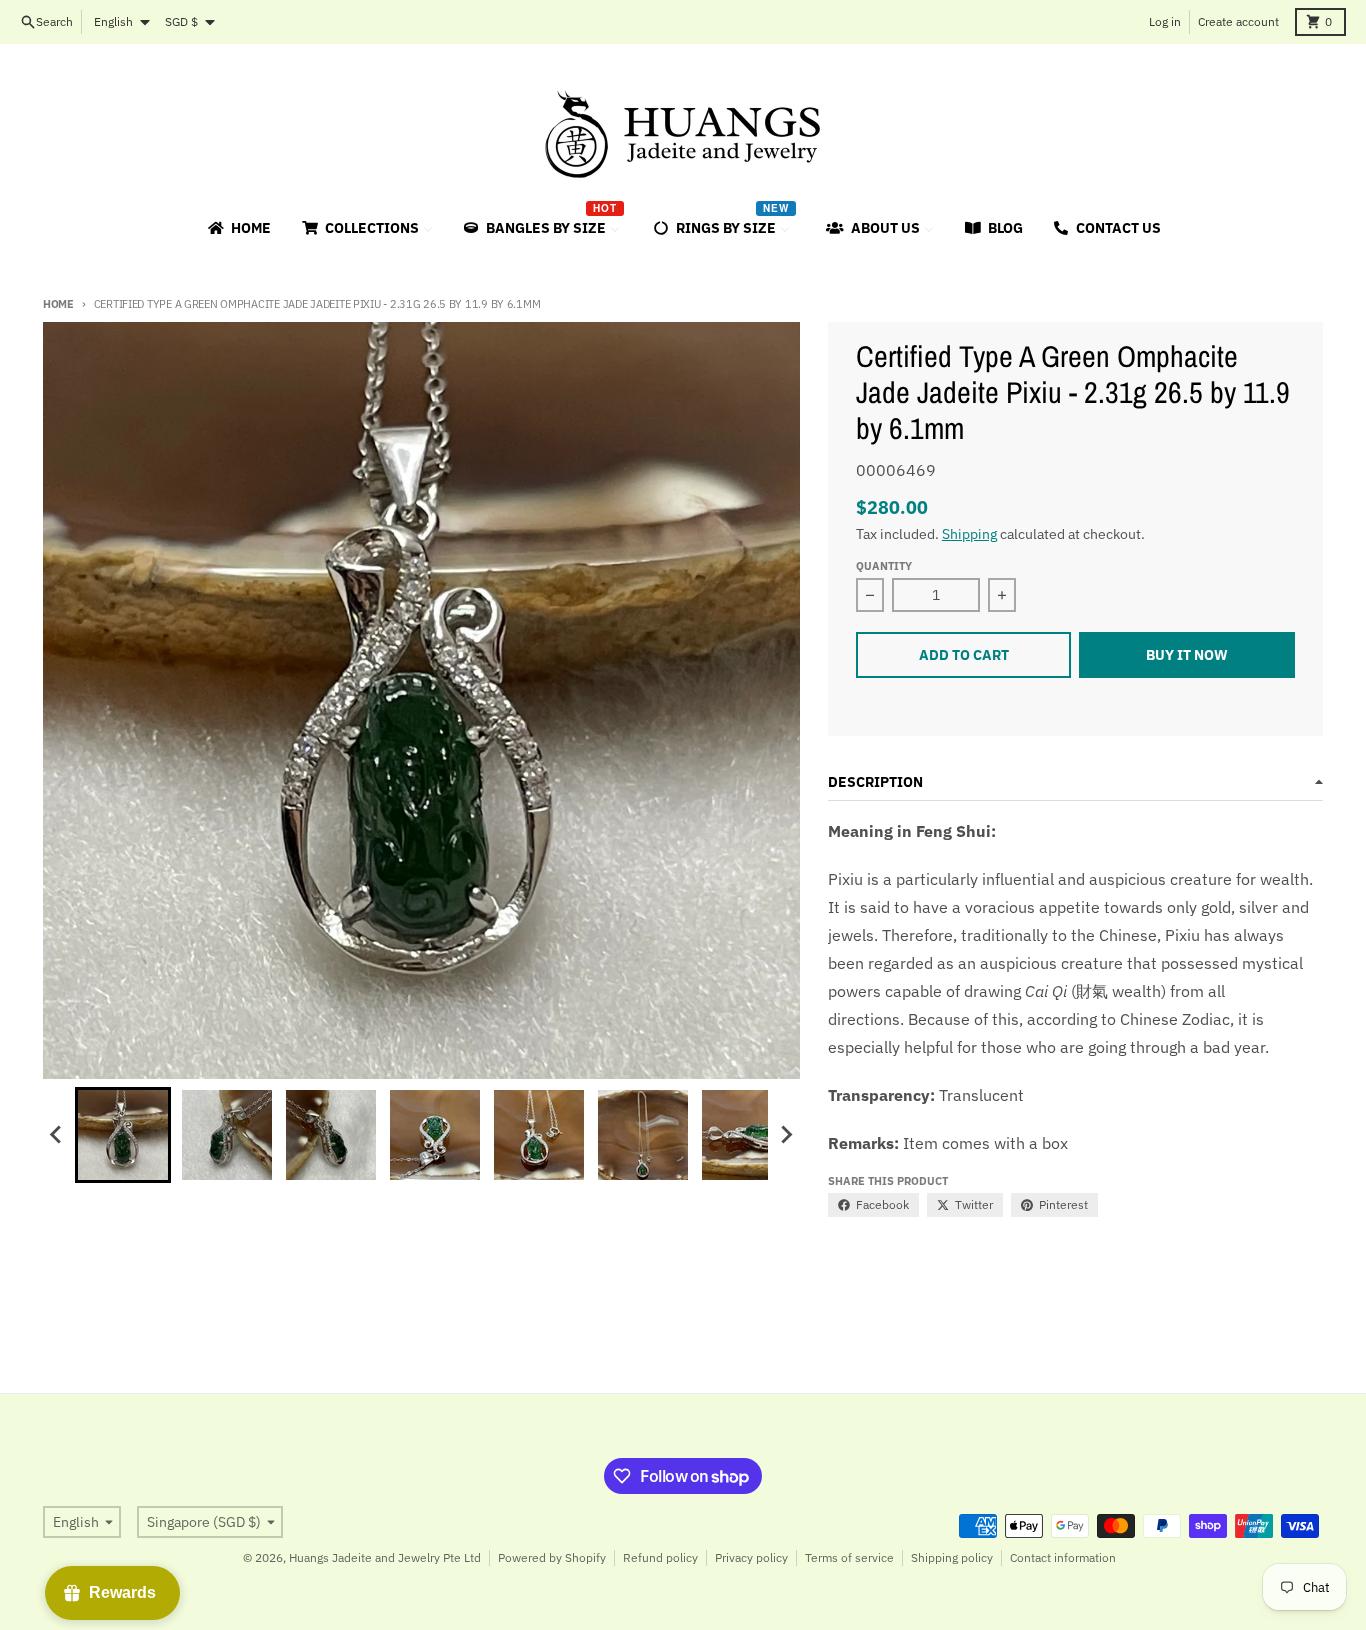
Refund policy (660, 1557)
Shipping (969, 534)
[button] (123, 1135)
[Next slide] (786, 1135)
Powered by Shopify (552, 1557)
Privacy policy (751, 1557)
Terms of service (849, 1557)
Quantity (884, 566)
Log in (1165, 21)
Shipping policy (952, 1557)
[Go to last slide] (57, 1135)
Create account (1238, 21)
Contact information (1063, 1557)
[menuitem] (238, 228)
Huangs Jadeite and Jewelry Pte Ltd (385, 1557)
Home (58, 304)
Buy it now (1187, 655)
